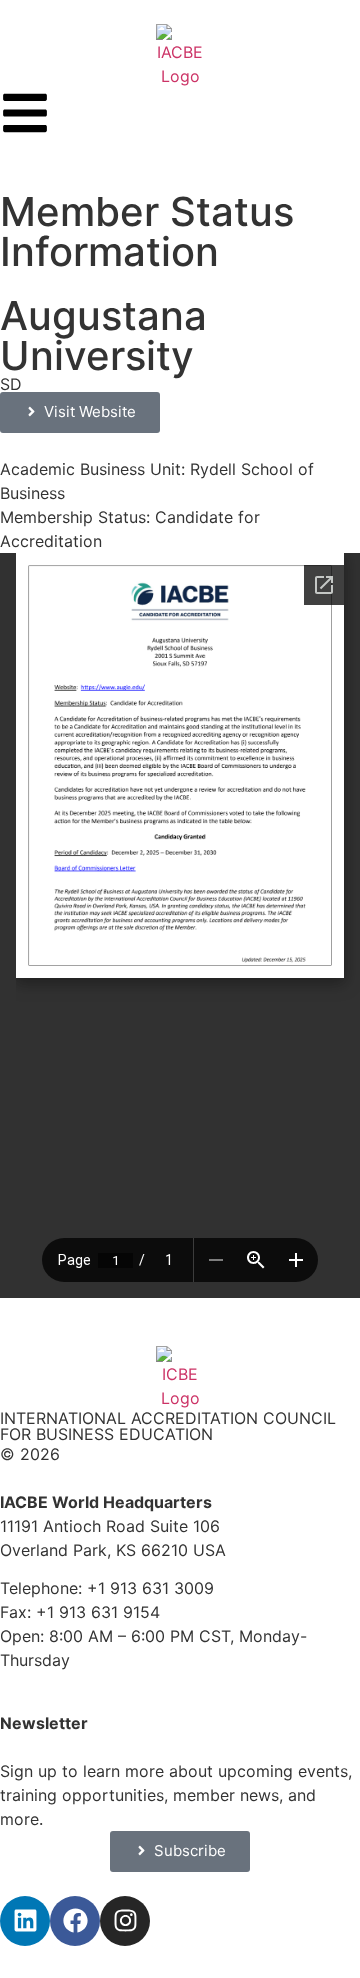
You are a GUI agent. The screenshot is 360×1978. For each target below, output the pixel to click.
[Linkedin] (25, 1921)
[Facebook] (75, 1921)
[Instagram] (125, 1921)
